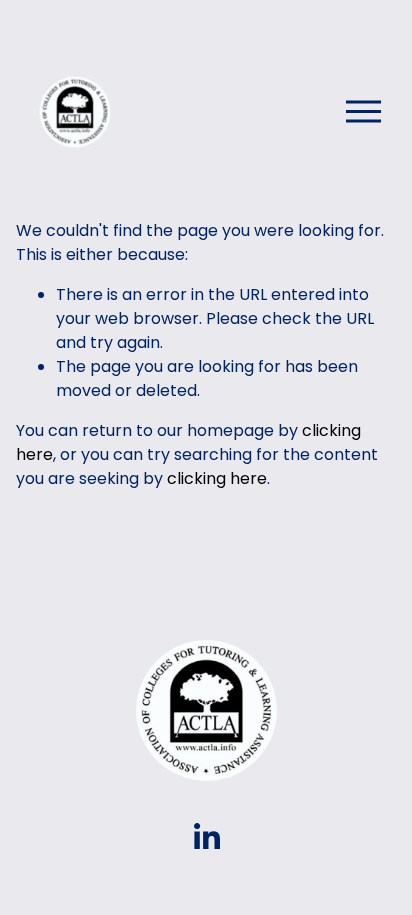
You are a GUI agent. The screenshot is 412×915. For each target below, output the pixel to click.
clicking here (217, 478)
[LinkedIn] (206, 837)
